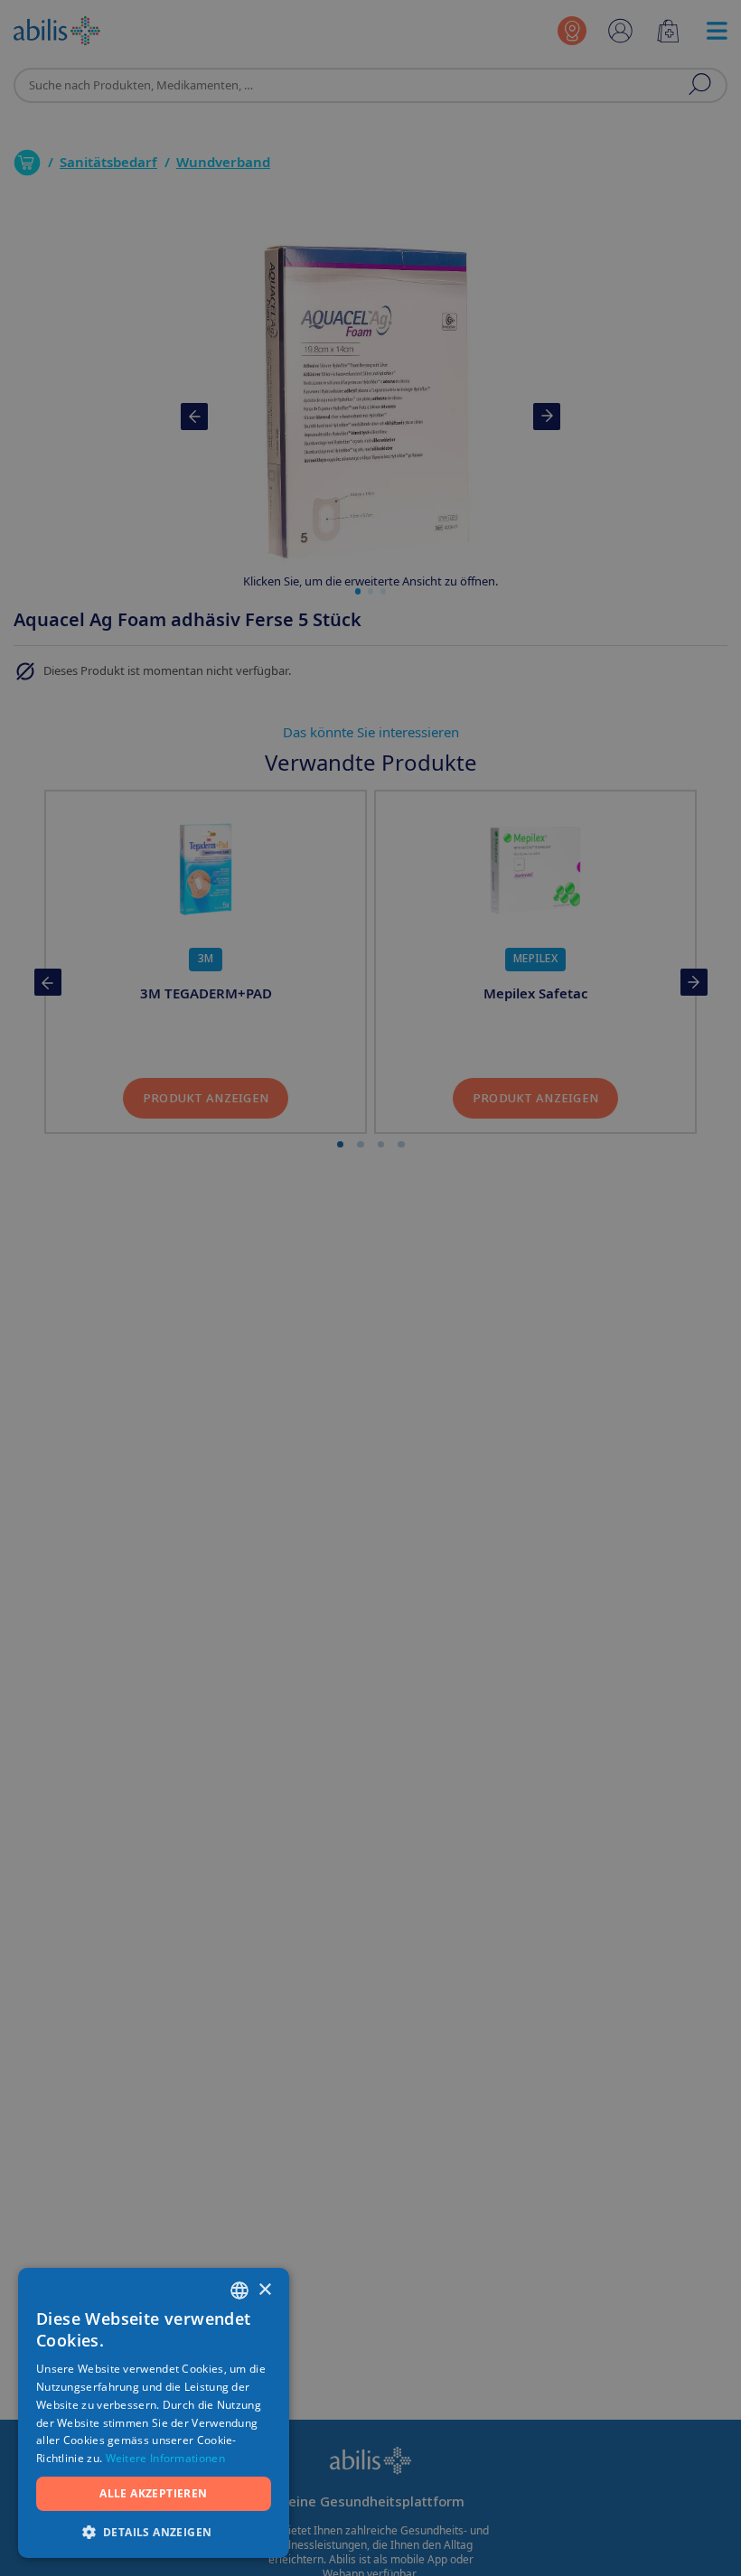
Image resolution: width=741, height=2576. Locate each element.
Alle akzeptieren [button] (153, 2493)
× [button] (264, 2290)
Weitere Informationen (165, 2458)
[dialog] (370, 1288)
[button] (154, 2531)
